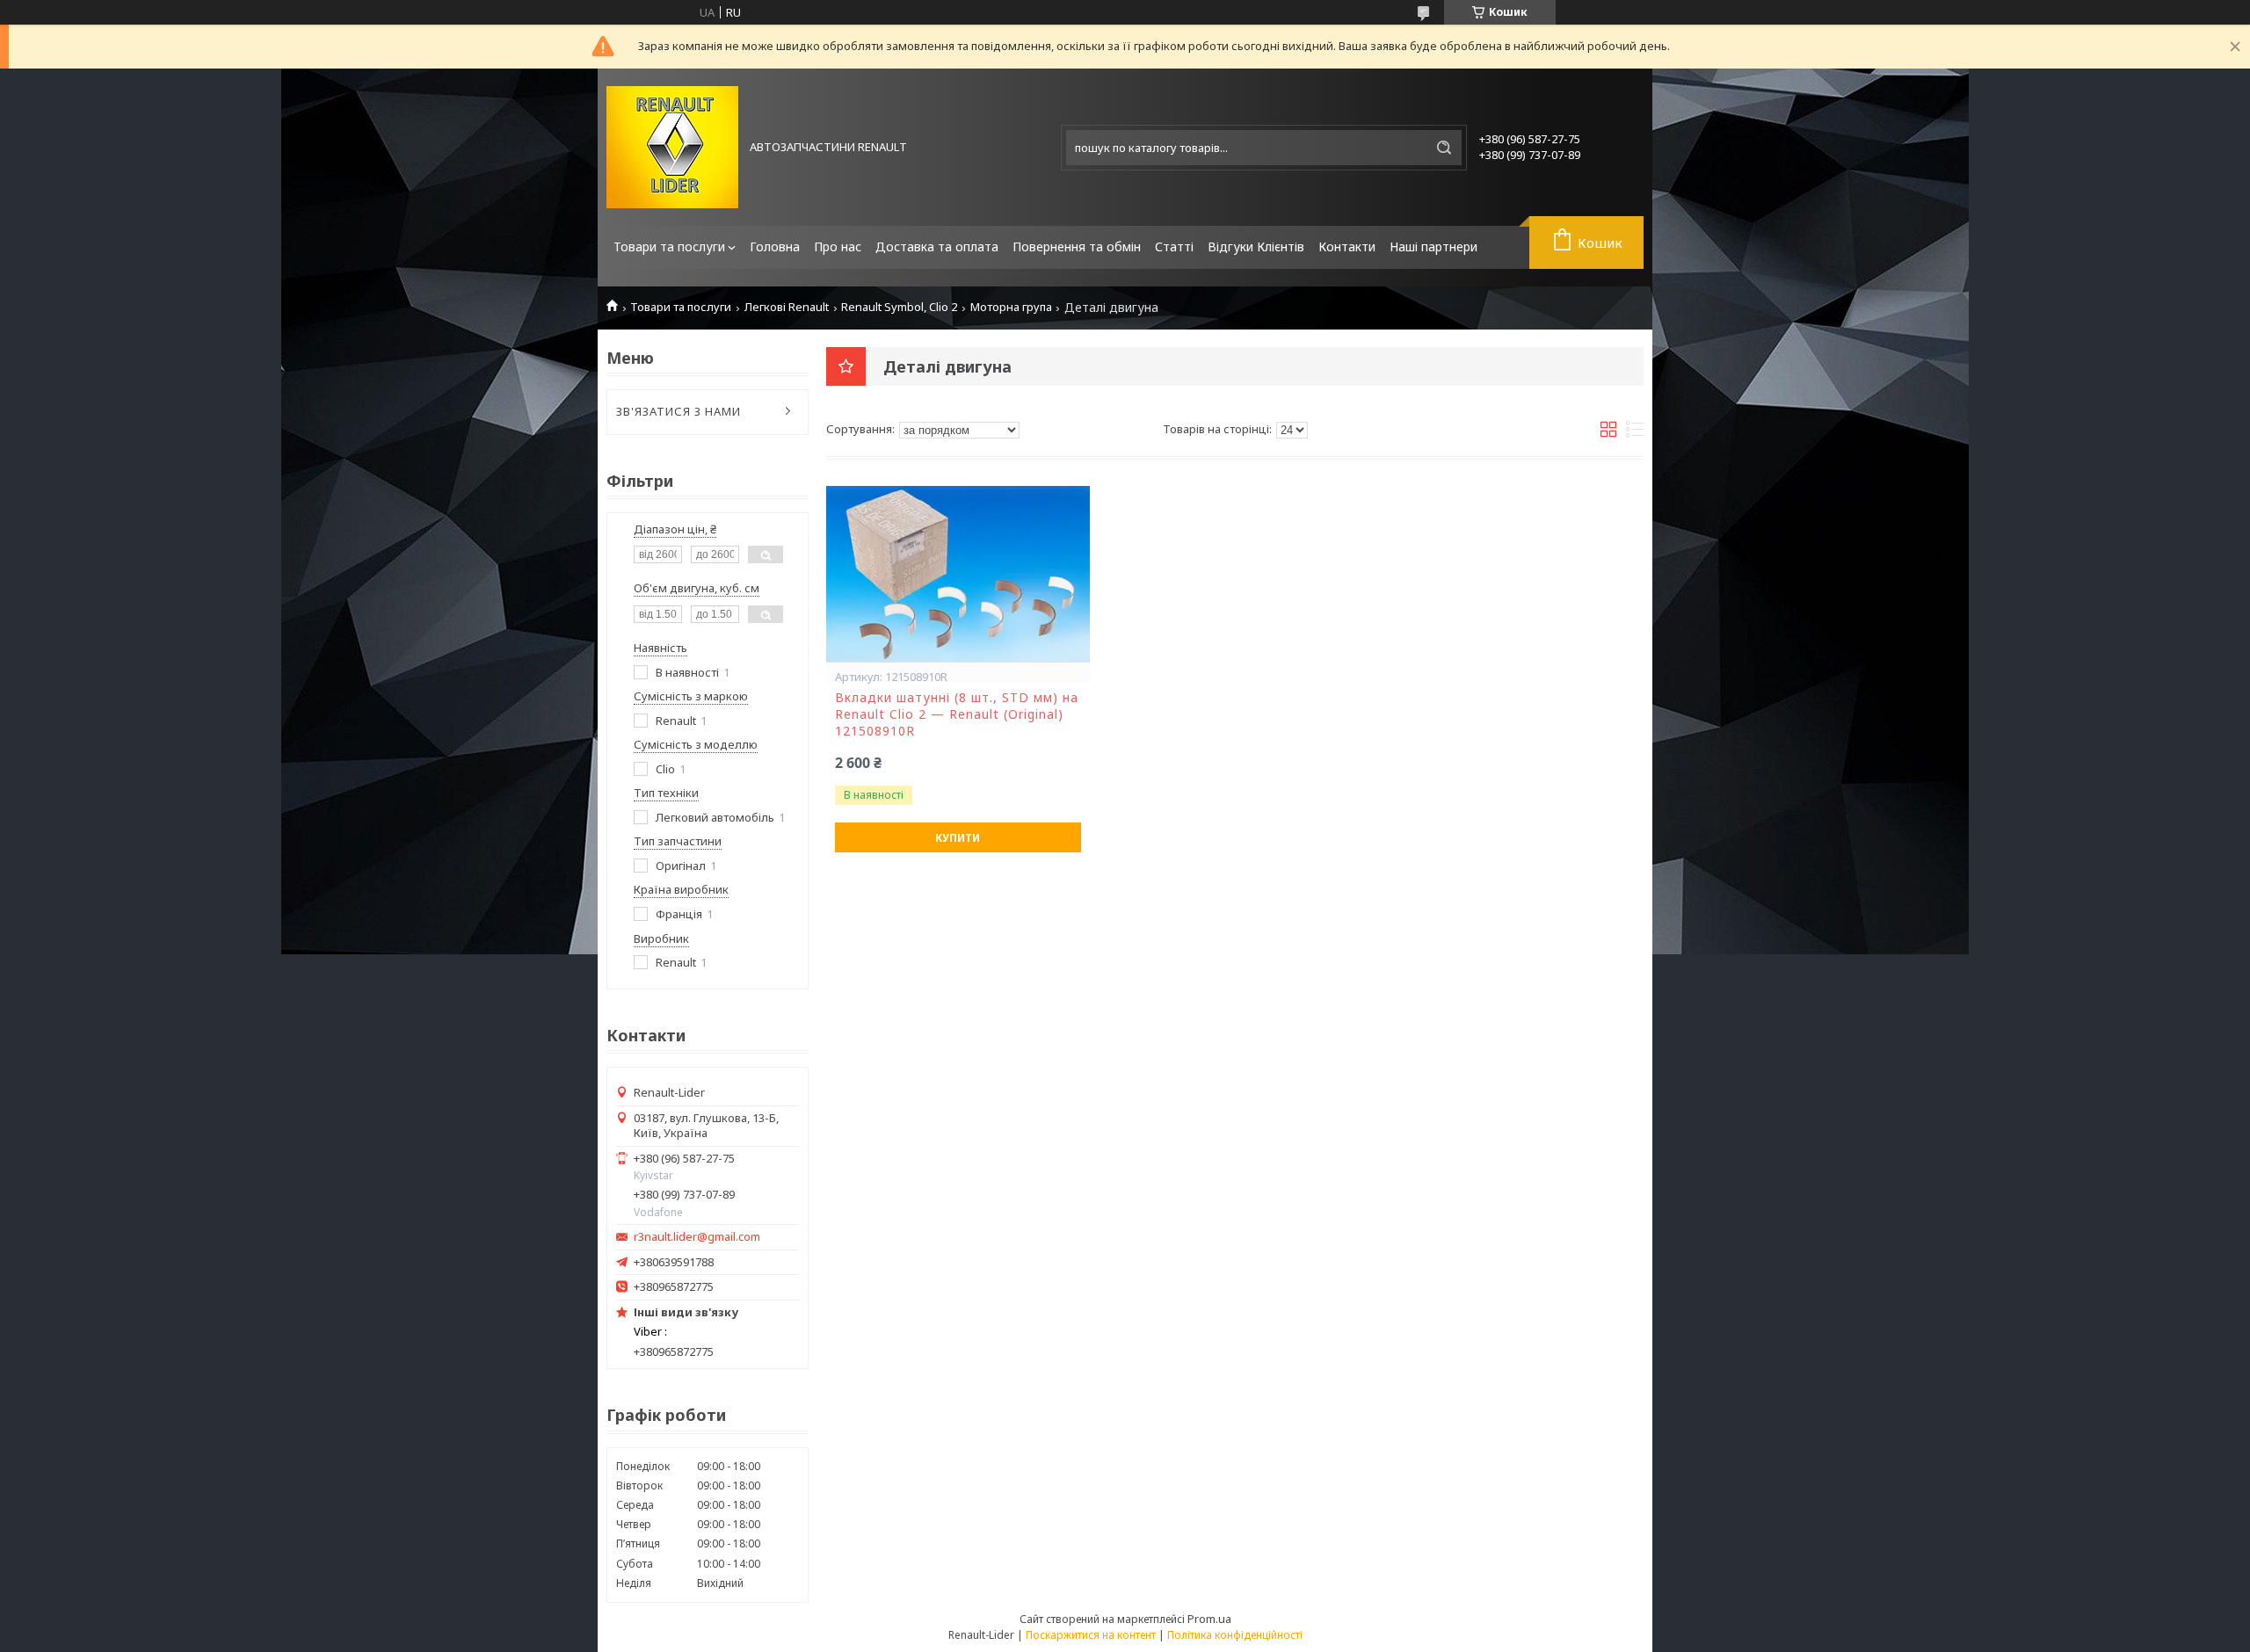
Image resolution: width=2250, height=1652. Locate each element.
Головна (775, 246)
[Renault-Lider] (672, 147)
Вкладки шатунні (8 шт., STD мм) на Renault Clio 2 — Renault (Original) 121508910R (957, 714)
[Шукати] (1444, 148)
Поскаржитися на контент (1091, 1635)
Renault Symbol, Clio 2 (899, 307)
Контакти (1347, 246)
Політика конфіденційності (1235, 1635)
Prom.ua (1209, 1619)
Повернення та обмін (1077, 246)
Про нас (838, 246)
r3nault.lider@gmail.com (697, 1237)
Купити (958, 838)
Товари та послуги (669, 246)
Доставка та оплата (937, 246)
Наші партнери (1433, 246)
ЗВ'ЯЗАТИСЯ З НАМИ (679, 411)
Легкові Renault (787, 307)
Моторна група (1011, 307)
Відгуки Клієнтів (1256, 246)
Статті (1174, 246)
